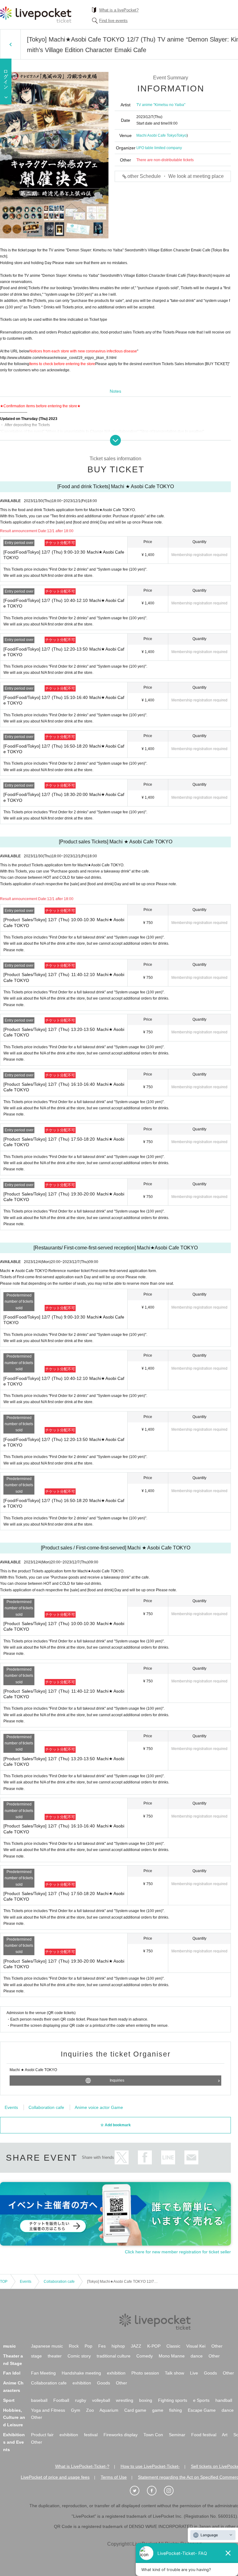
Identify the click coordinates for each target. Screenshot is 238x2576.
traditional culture (114, 2356)
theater (55, 2356)
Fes (102, 2346)
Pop (88, 2346)
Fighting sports (173, 2400)
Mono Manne (172, 2356)
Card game (135, 2410)
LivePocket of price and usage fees (55, 2477)
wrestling (125, 2400)
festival (91, 2435)
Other (217, 2346)
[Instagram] (172, 2491)
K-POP (154, 2346)
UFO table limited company (159, 148)
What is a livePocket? (119, 10)
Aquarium (109, 2410)
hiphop (118, 2346)
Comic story (79, 2356)
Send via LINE (168, 2157)
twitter (122, 2157)
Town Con (153, 2435)
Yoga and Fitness (48, 2410)
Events (11, 2107)
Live (194, 2373)
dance (197, 2356)
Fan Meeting (43, 2373)
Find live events (113, 21)
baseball (39, 2400)
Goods (210, 2373)
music (9, 2346)
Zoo (90, 2410)
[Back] (10, 44)
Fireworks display (121, 2435)
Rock (74, 2346)
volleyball (101, 2400)
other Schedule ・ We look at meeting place (176, 176)
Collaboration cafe (46, 2107)
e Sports (201, 2400)
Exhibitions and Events (14, 2442)
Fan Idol (12, 2373)
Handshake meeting (81, 2373)
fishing (176, 2410)
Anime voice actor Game (99, 2107)
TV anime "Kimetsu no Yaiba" (161, 105)
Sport (9, 2400)
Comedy (145, 2356)
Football (61, 2400)
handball (224, 2400)
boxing (146, 2400)
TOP (4, 2282)
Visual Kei (196, 2346)
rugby (81, 2400)
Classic (173, 2346)
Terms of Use (114, 2477)
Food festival (204, 2435)
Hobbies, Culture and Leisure (14, 2418)
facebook (145, 2157)
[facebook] (155, 2491)
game (158, 2410)
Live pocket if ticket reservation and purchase (36, 15)
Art (225, 2435)
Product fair (42, 2435)
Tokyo (182, 135)
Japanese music (47, 2346)
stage (36, 2356)
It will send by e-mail (191, 2157)
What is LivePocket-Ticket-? (82, 2466)
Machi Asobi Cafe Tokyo (156, 135)
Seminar (177, 2435)
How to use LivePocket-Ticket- (150, 2466)
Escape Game (202, 2410)
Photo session (145, 2373)
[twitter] (138, 2491)
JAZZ (136, 2346)
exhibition (116, 2373)
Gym (76, 2410)
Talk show (174, 2373)
